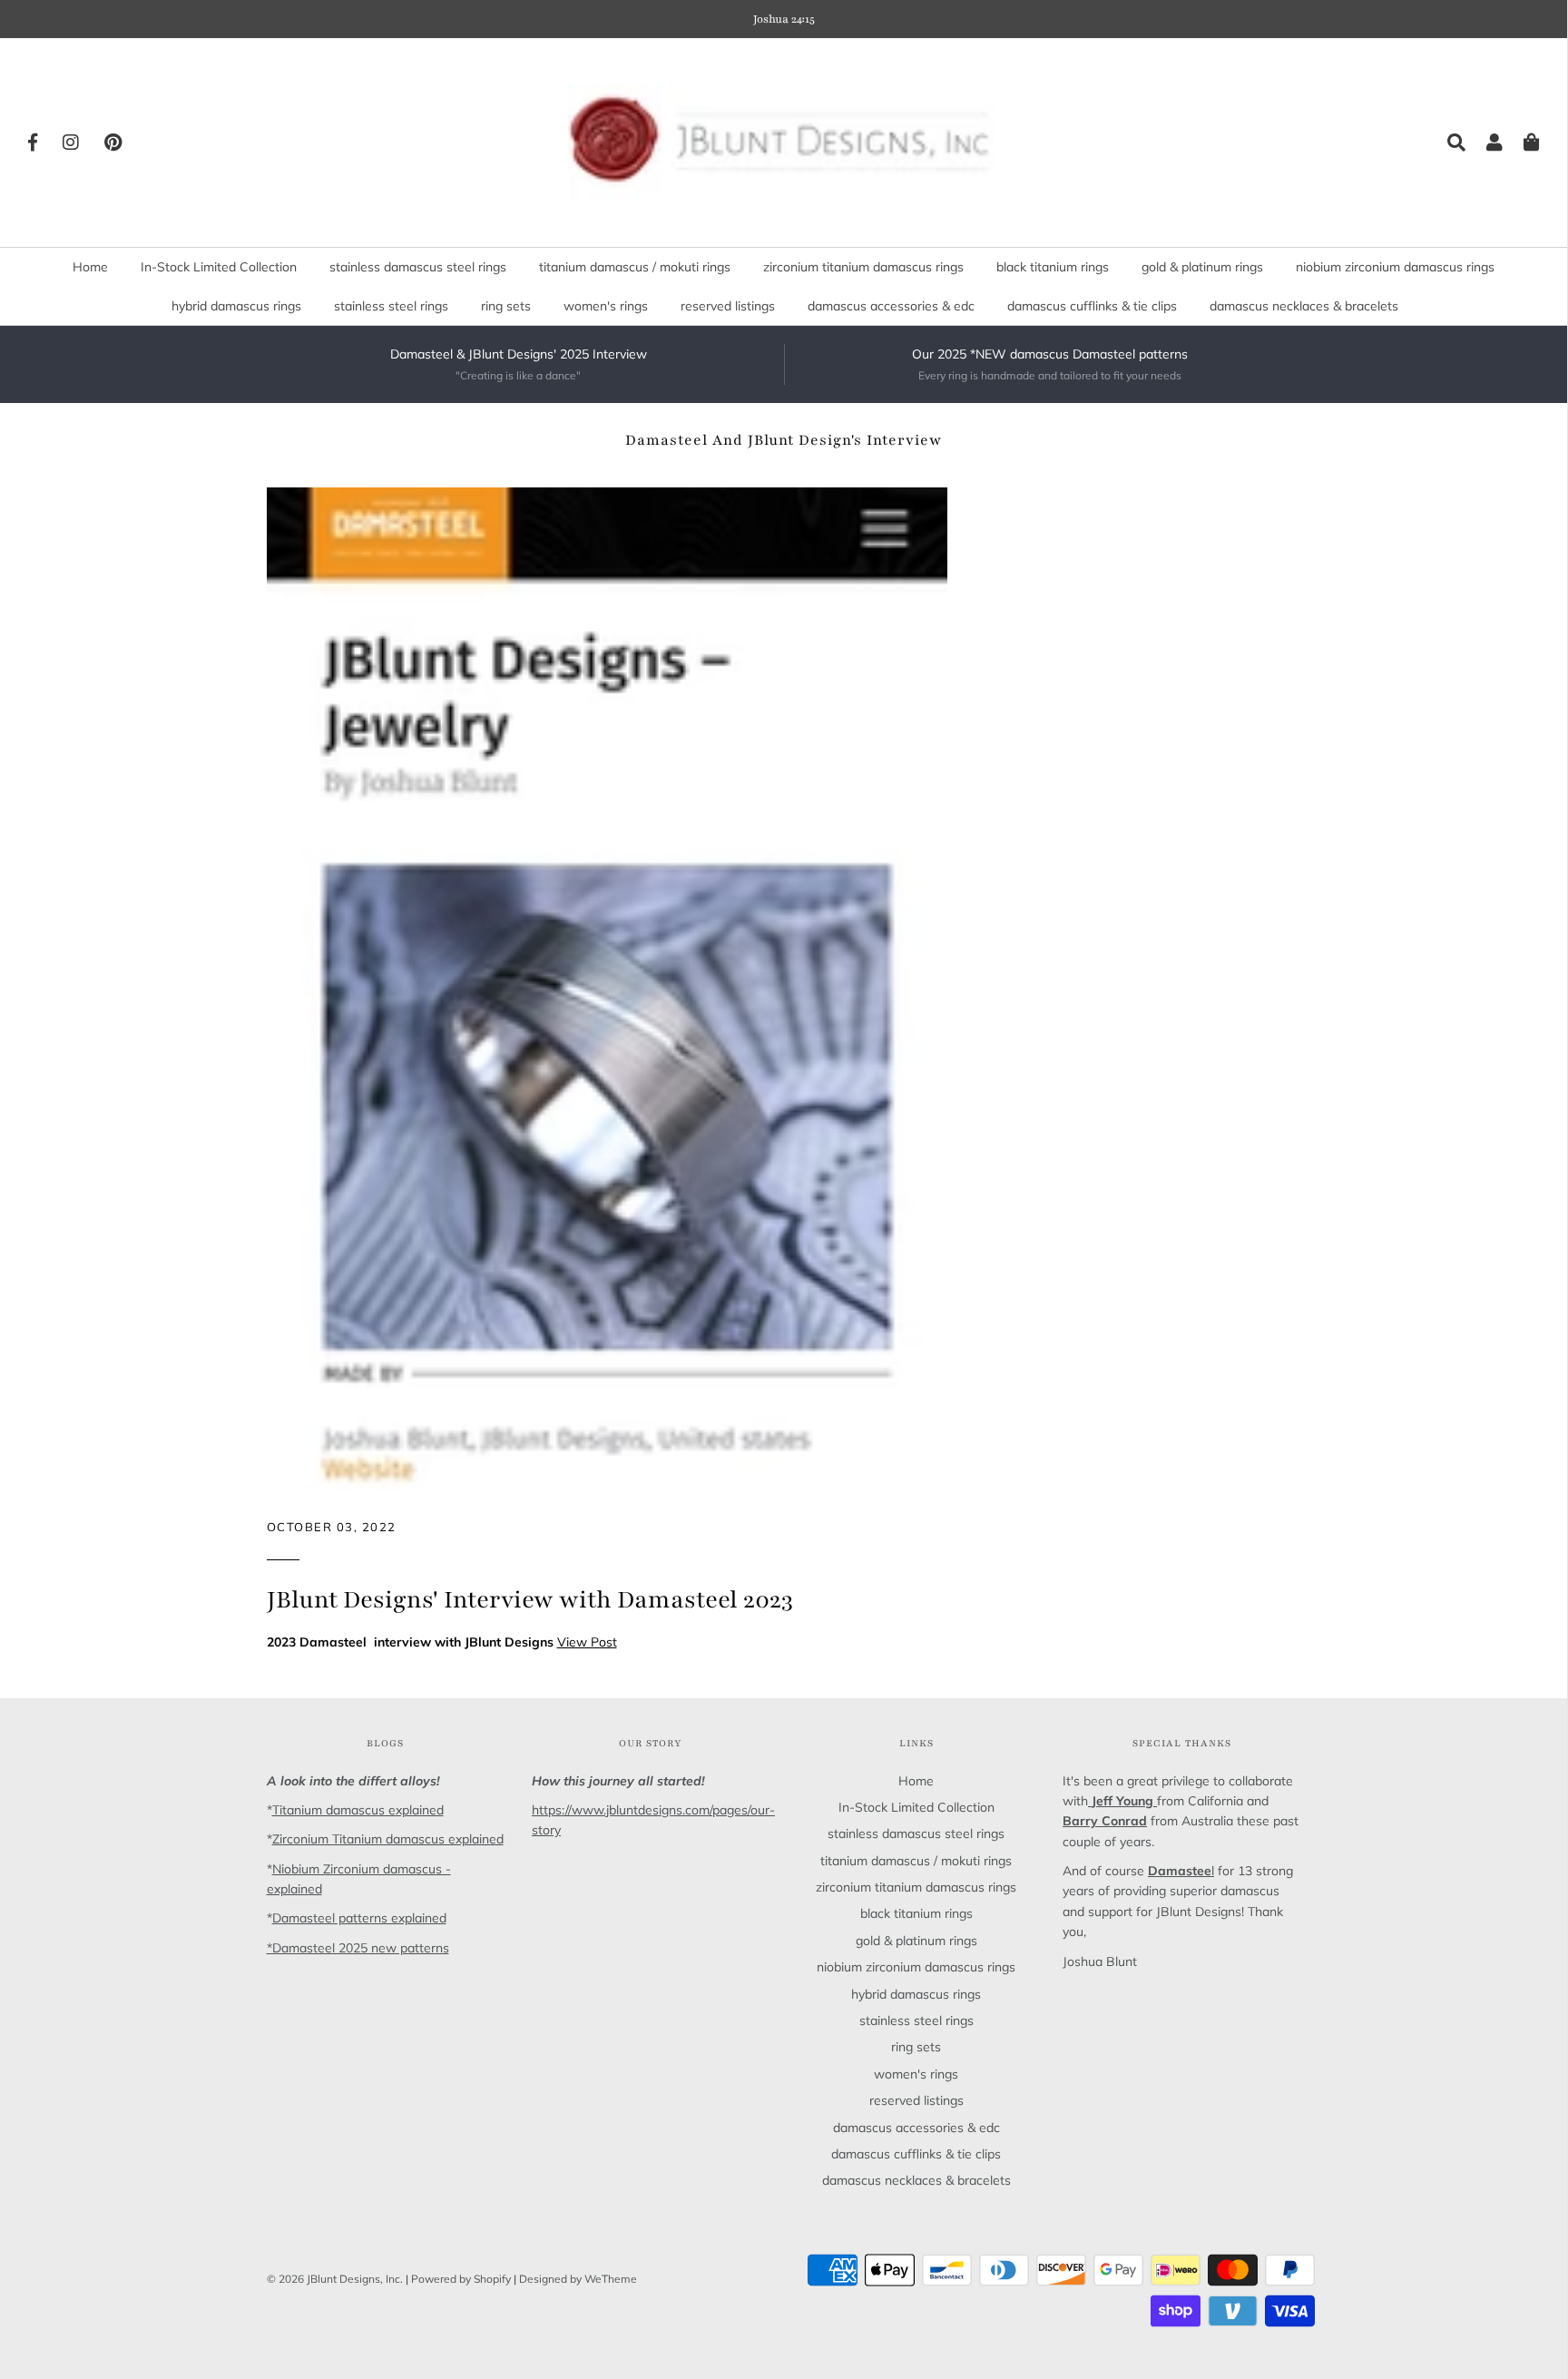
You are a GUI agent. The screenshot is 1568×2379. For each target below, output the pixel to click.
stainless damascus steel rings (418, 267)
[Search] (1447, 143)
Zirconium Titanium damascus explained (388, 1839)
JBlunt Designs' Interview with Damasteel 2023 (530, 1599)
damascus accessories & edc (891, 306)
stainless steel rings (391, 306)
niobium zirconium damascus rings (1395, 267)
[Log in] (1485, 143)
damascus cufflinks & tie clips (1092, 306)
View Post (587, 1642)
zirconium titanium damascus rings (863, 267)
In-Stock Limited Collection (219, 267)
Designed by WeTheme (578, 2279)
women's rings (606, 306)
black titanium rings (1053, 267)
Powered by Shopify (461, 2279)
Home (90, 267)
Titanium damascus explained (358, 1810)
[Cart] (1523, 143)
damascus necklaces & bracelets (1304, 306)
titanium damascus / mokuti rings (635, 267)
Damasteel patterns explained (359, 1918)
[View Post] (607, 988)
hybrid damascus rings (236, 306)
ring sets (506, 306)
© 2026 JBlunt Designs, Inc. (335, 2279)
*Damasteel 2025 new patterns (358, 1948)
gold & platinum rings (1202, 267)
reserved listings (728, 306)
